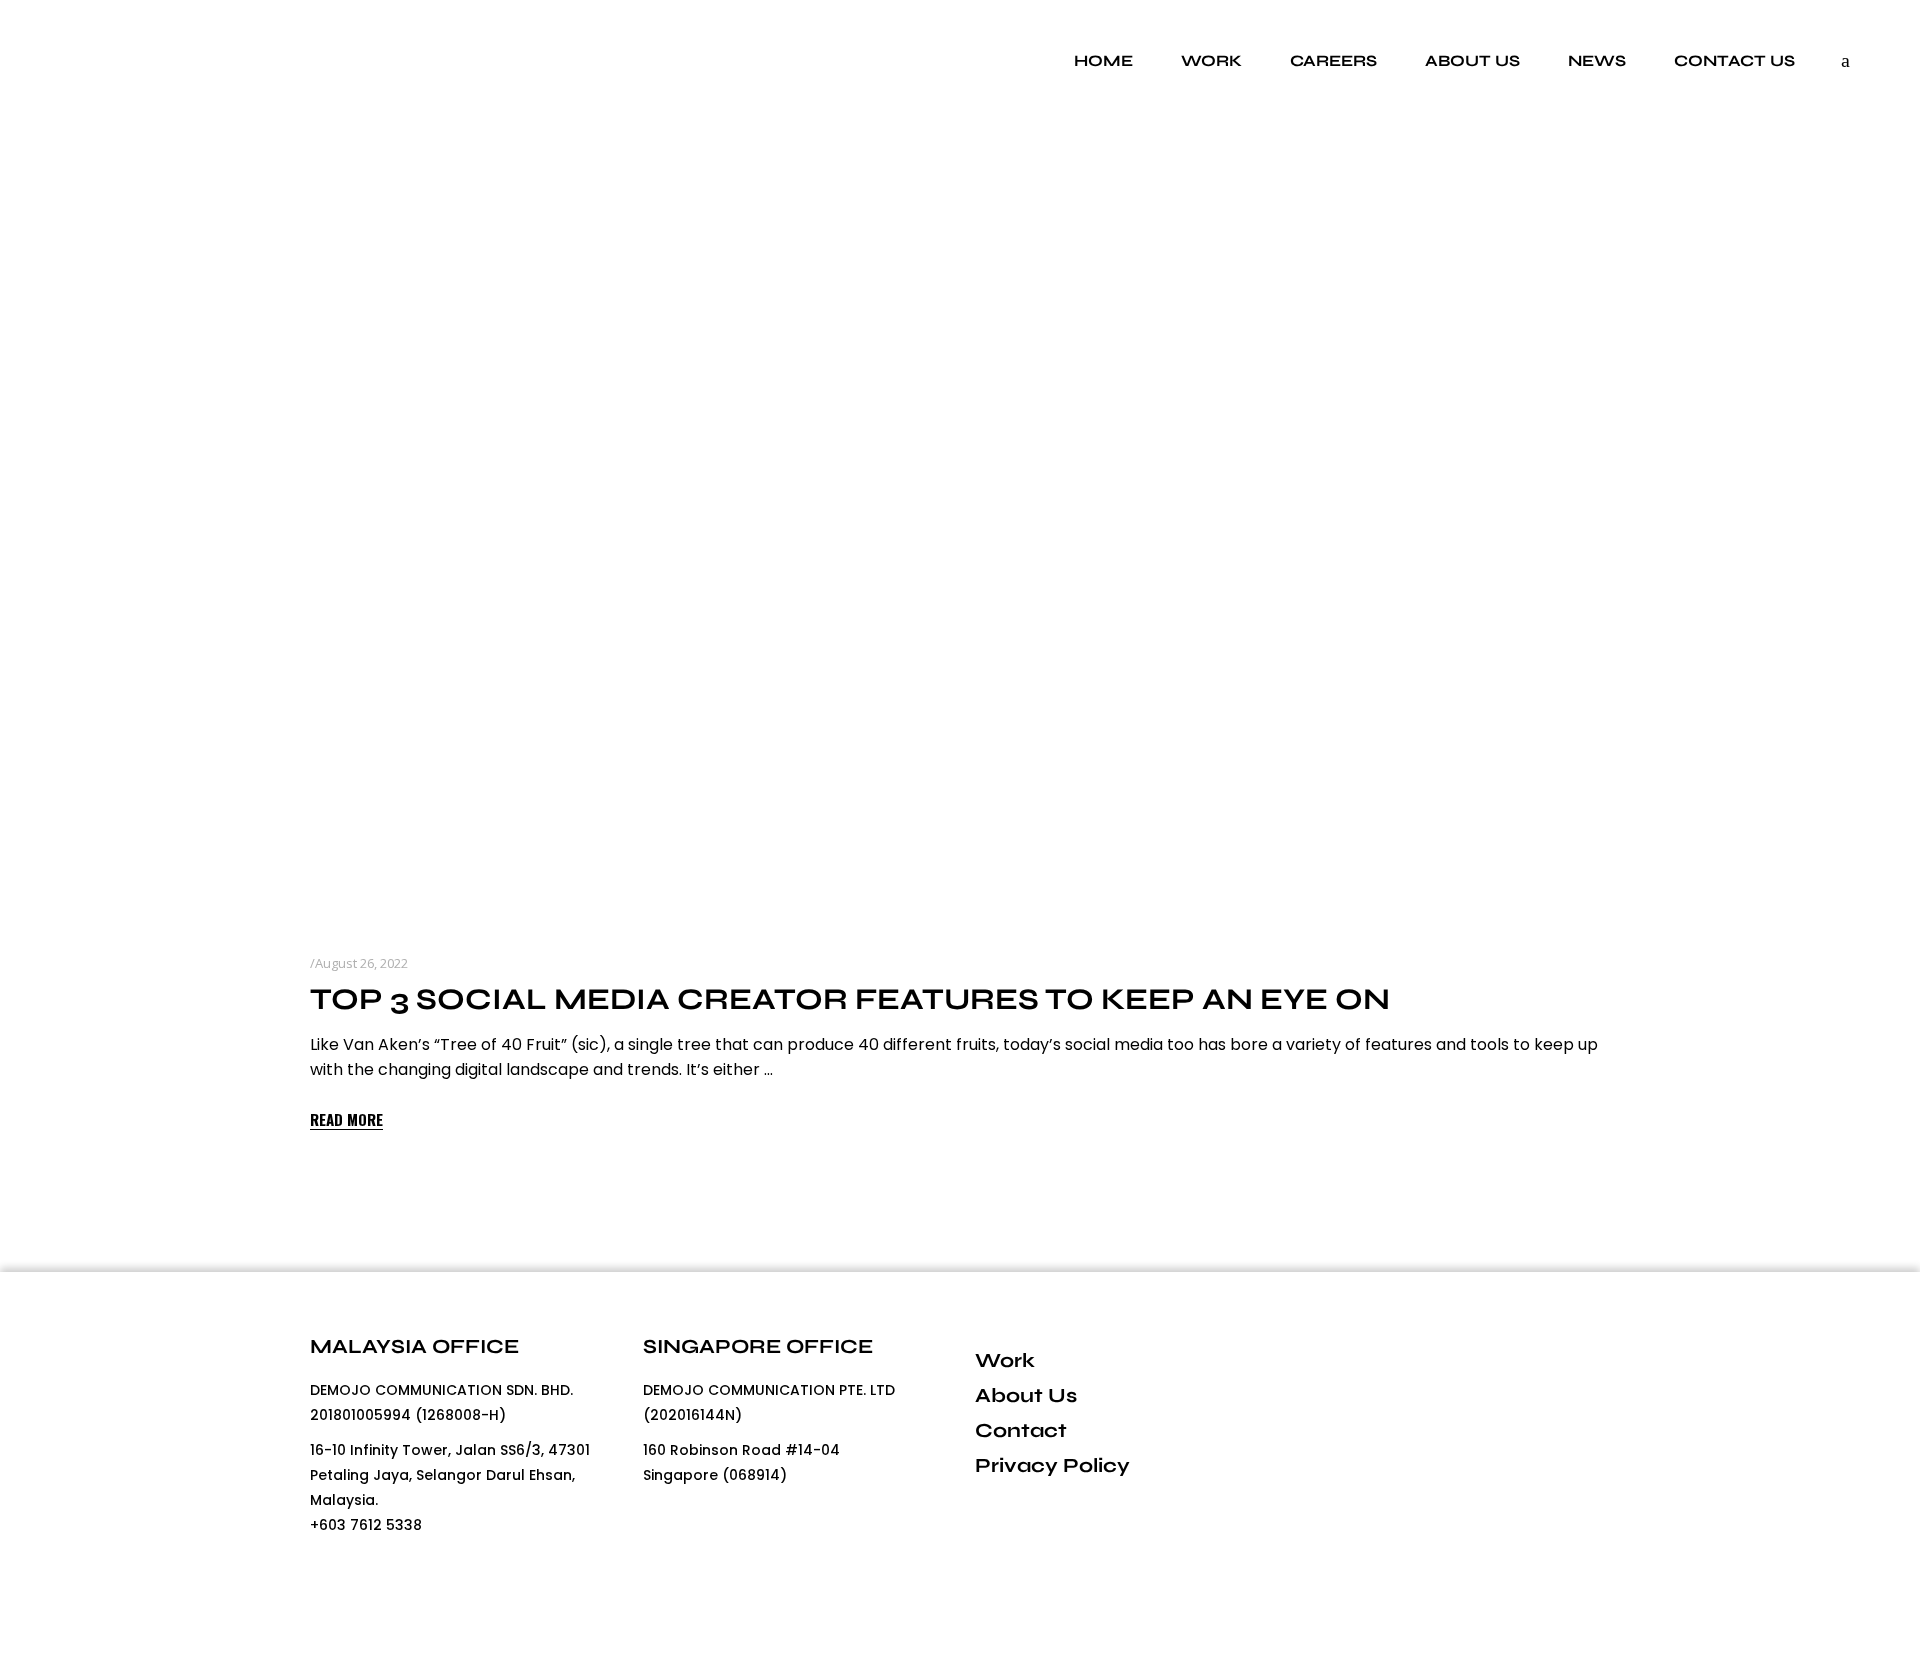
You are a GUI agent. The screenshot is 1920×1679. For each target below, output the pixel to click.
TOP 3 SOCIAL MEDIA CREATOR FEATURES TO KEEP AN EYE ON (850, 999)
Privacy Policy (1052, 1465)
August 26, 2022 (361, 963)
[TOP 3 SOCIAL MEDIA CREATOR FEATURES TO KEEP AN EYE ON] (960, 539)
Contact (1021, 1430)
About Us (1026, 1395)
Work (1005, 1360)
